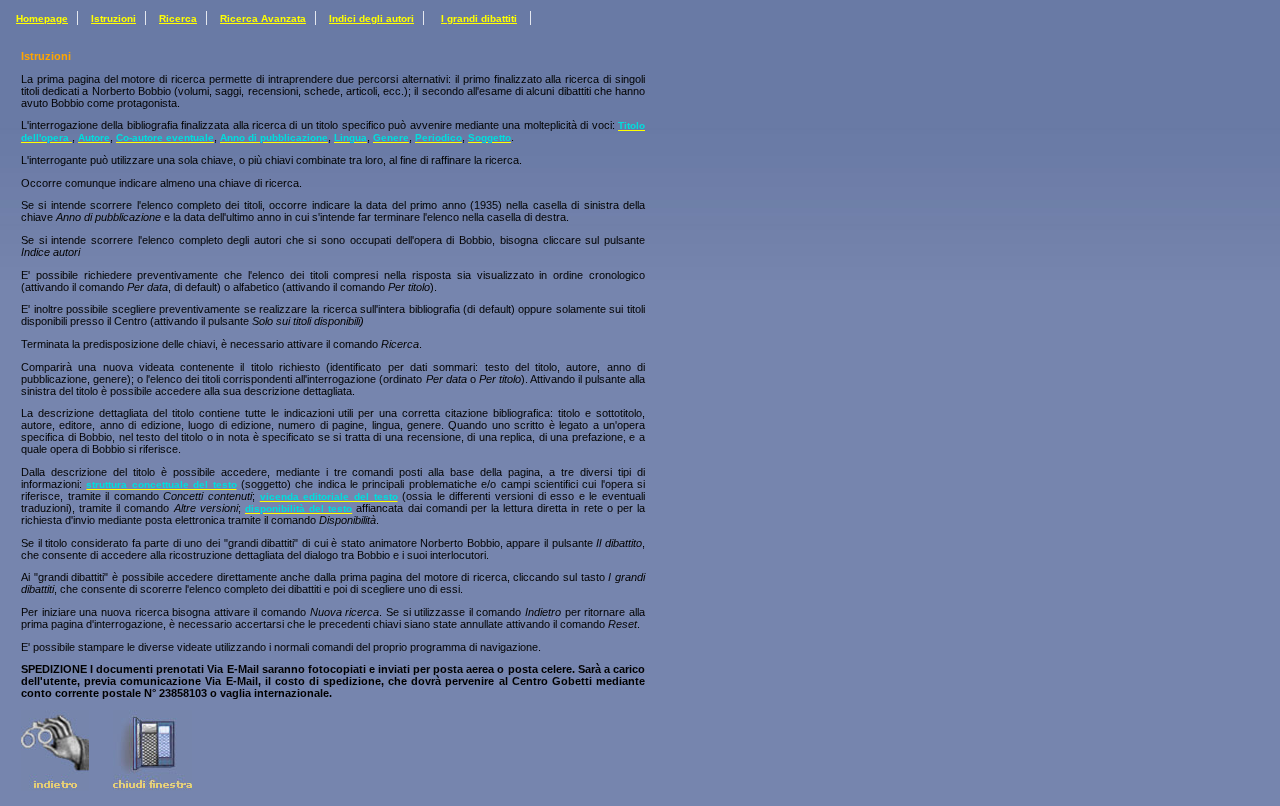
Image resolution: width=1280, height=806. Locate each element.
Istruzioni (113, 18)
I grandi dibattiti (479, 18)
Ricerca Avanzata (263, 18)
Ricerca (178, 18)
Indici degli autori (371, 18)
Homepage (42, 18)
